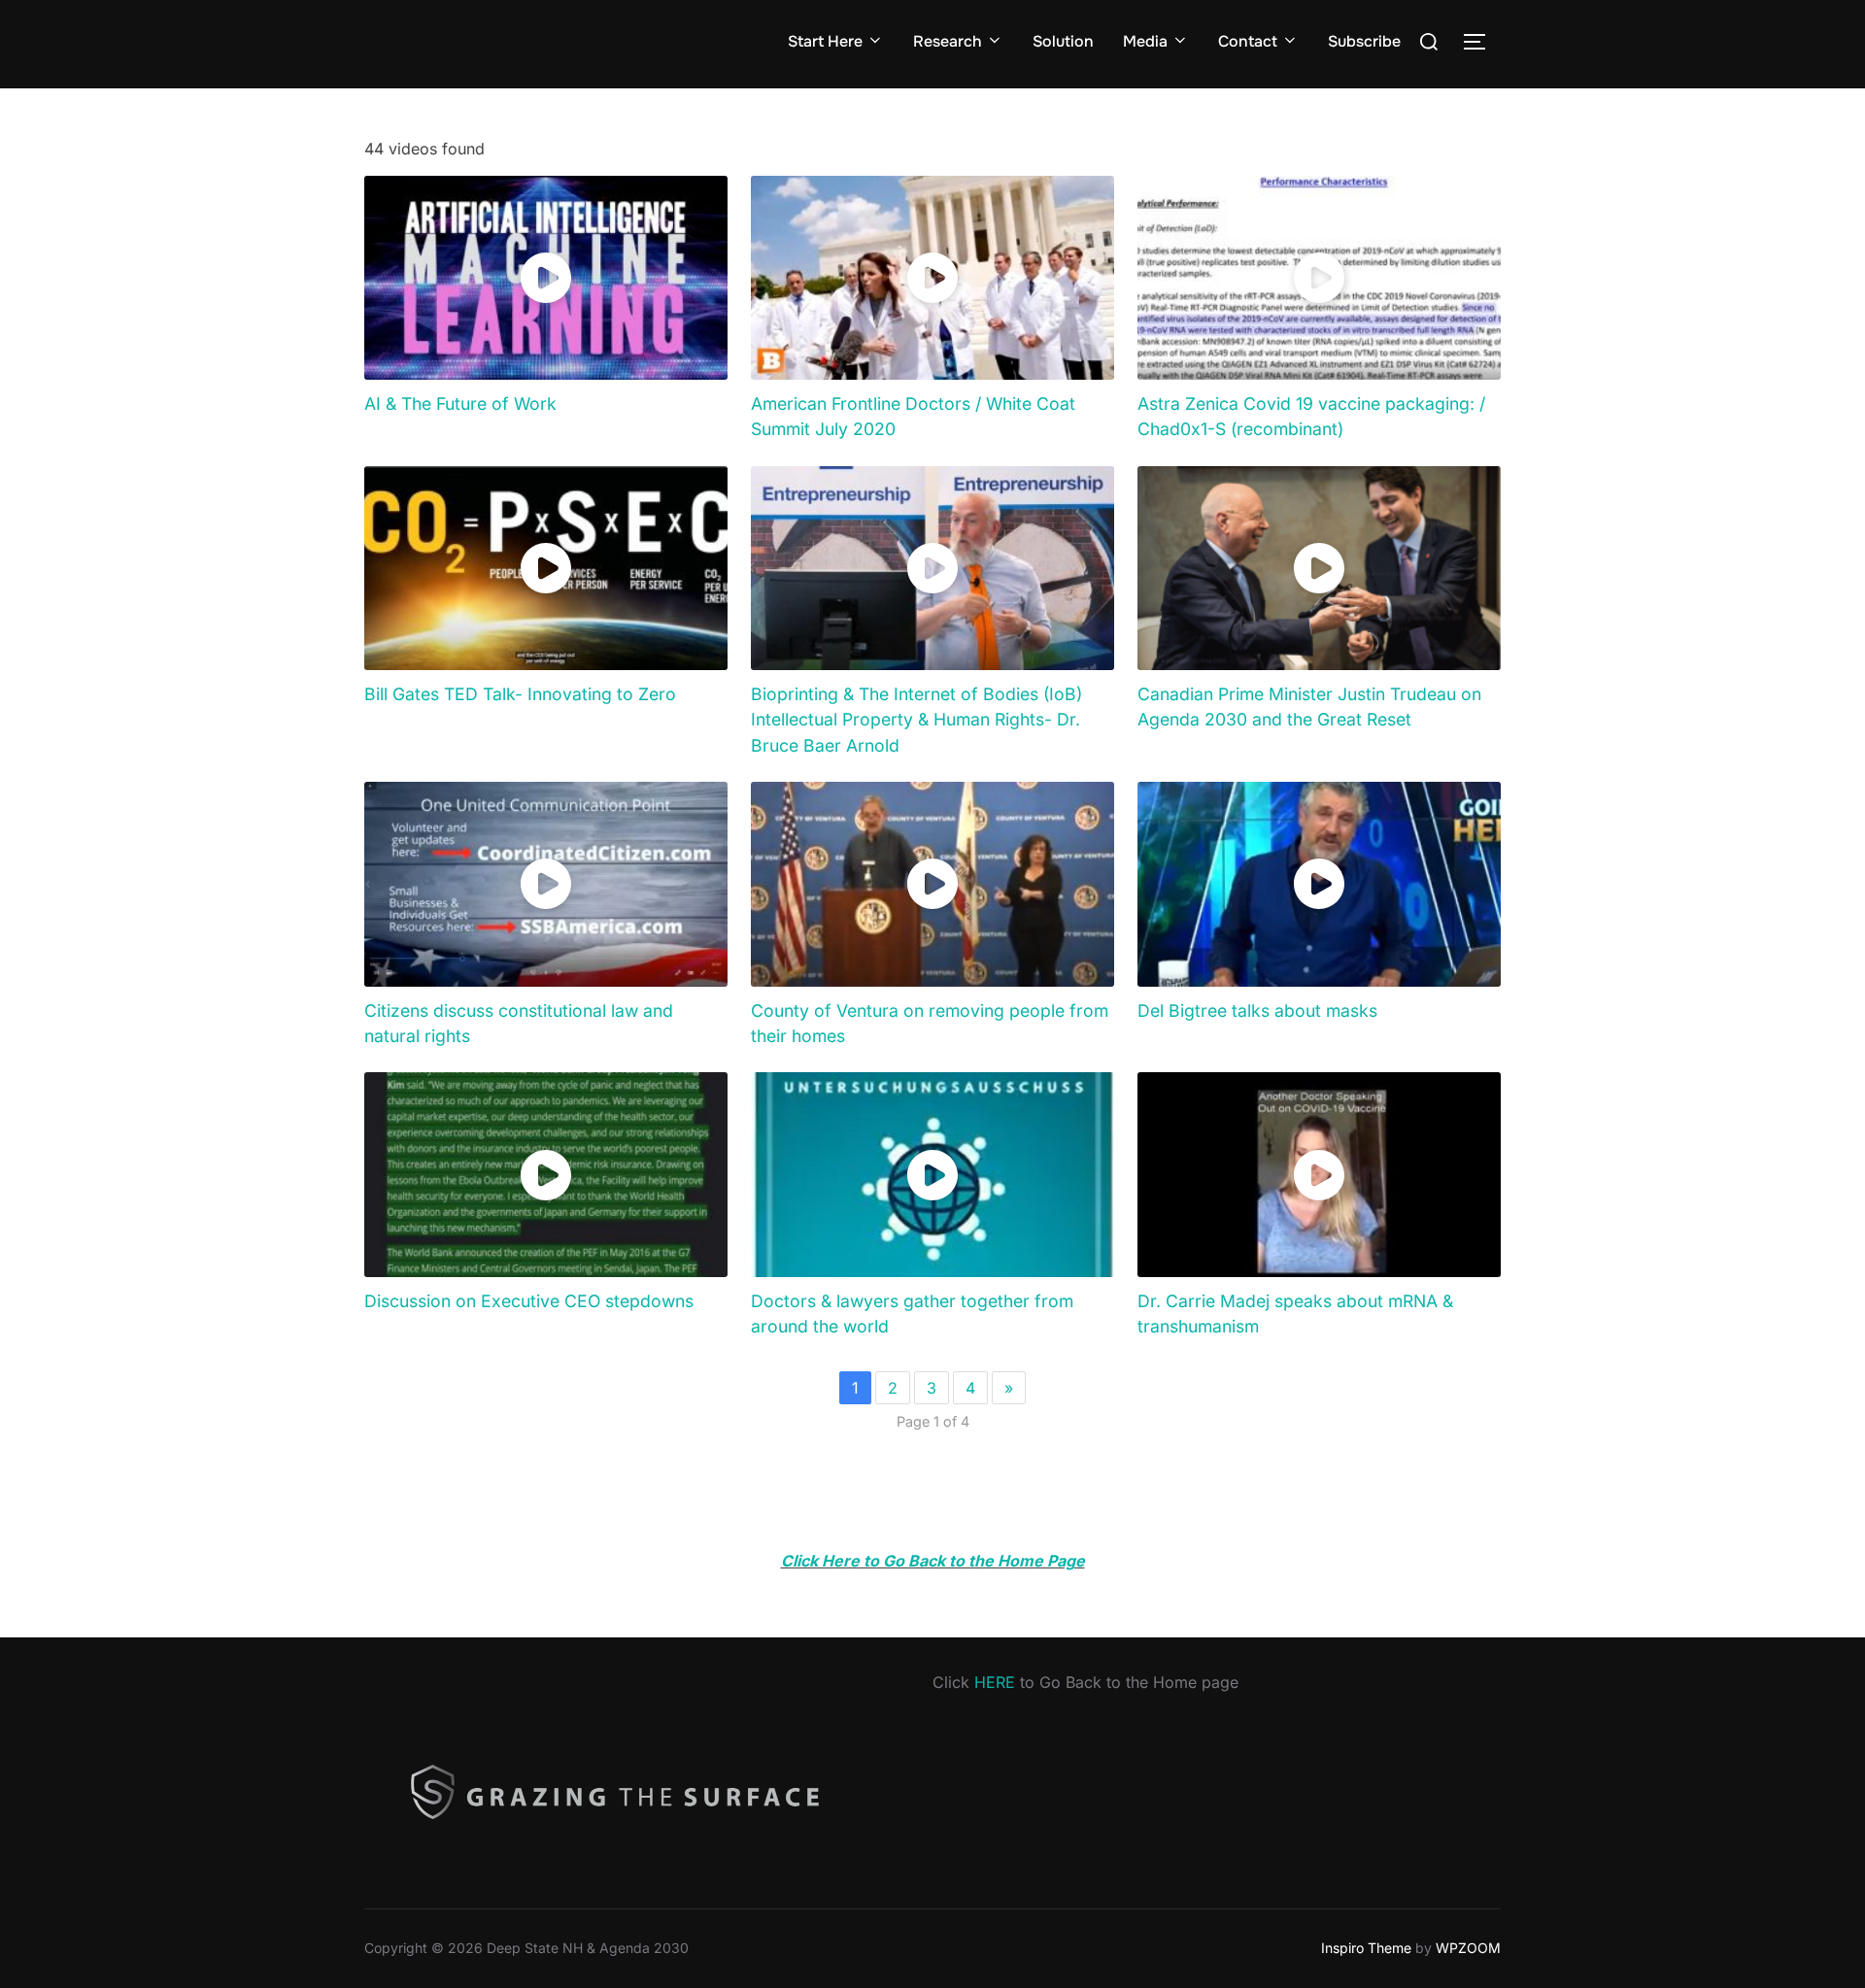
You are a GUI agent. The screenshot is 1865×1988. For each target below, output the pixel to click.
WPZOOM (1468, 1948)
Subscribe (1364, 41)
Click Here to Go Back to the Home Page (933, 1561)
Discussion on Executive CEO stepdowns (529, 1301)
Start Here (825, 41)
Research (948, 41)
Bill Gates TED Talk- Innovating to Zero (520, 694)
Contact (1248, 41)
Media (1145, 41)
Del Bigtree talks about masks (1257, 1011)
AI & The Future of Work (460, 404)
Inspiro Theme (1366, 1948)
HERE (995, 1682)
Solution (1063, 41)
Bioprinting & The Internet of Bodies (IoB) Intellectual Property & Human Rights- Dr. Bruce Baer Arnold (916, 720)
